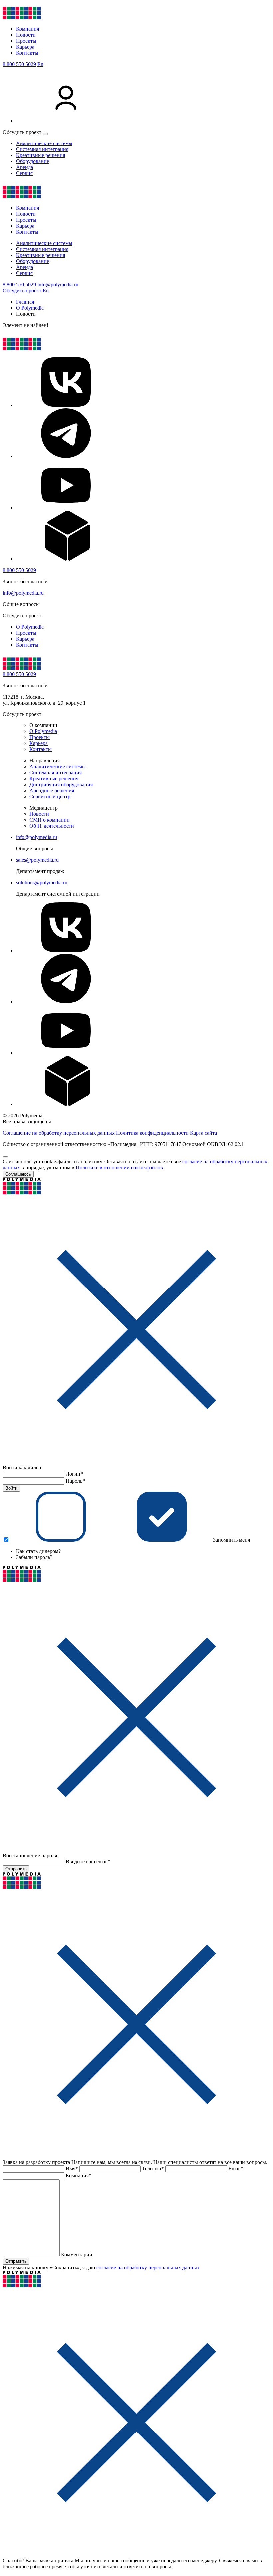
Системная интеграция (42, 149)
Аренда (24, 167)
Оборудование (32, 161)
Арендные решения (52, 791)
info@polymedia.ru (58, 285)
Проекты (26, 41)
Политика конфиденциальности (152, 1133)
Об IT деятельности (52, 826)
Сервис (24, 173)
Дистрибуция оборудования (61, 785)
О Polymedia (30, 627)
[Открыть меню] (45, 134)
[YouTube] (66, 508)
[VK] (66, 405)
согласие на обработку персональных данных (148, 2268)
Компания (27, 29)
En (40, 64)
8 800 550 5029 (19, 64)
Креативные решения (40, 155)
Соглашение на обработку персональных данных (59, 1133)
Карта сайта (204, 1133)
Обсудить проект (22, 290)
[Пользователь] (66, 121)
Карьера (25, 47)
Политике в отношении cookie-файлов (119, 1167)
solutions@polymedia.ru (42, 882)
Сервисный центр (50, 797)
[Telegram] (66, 456)
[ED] (66, 559)
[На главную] (22, 17)
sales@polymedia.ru (37, 860)
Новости (26, 35)
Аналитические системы (44, 143)
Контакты (27, 53)
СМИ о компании (49, 820)
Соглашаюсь (18, 1174)
